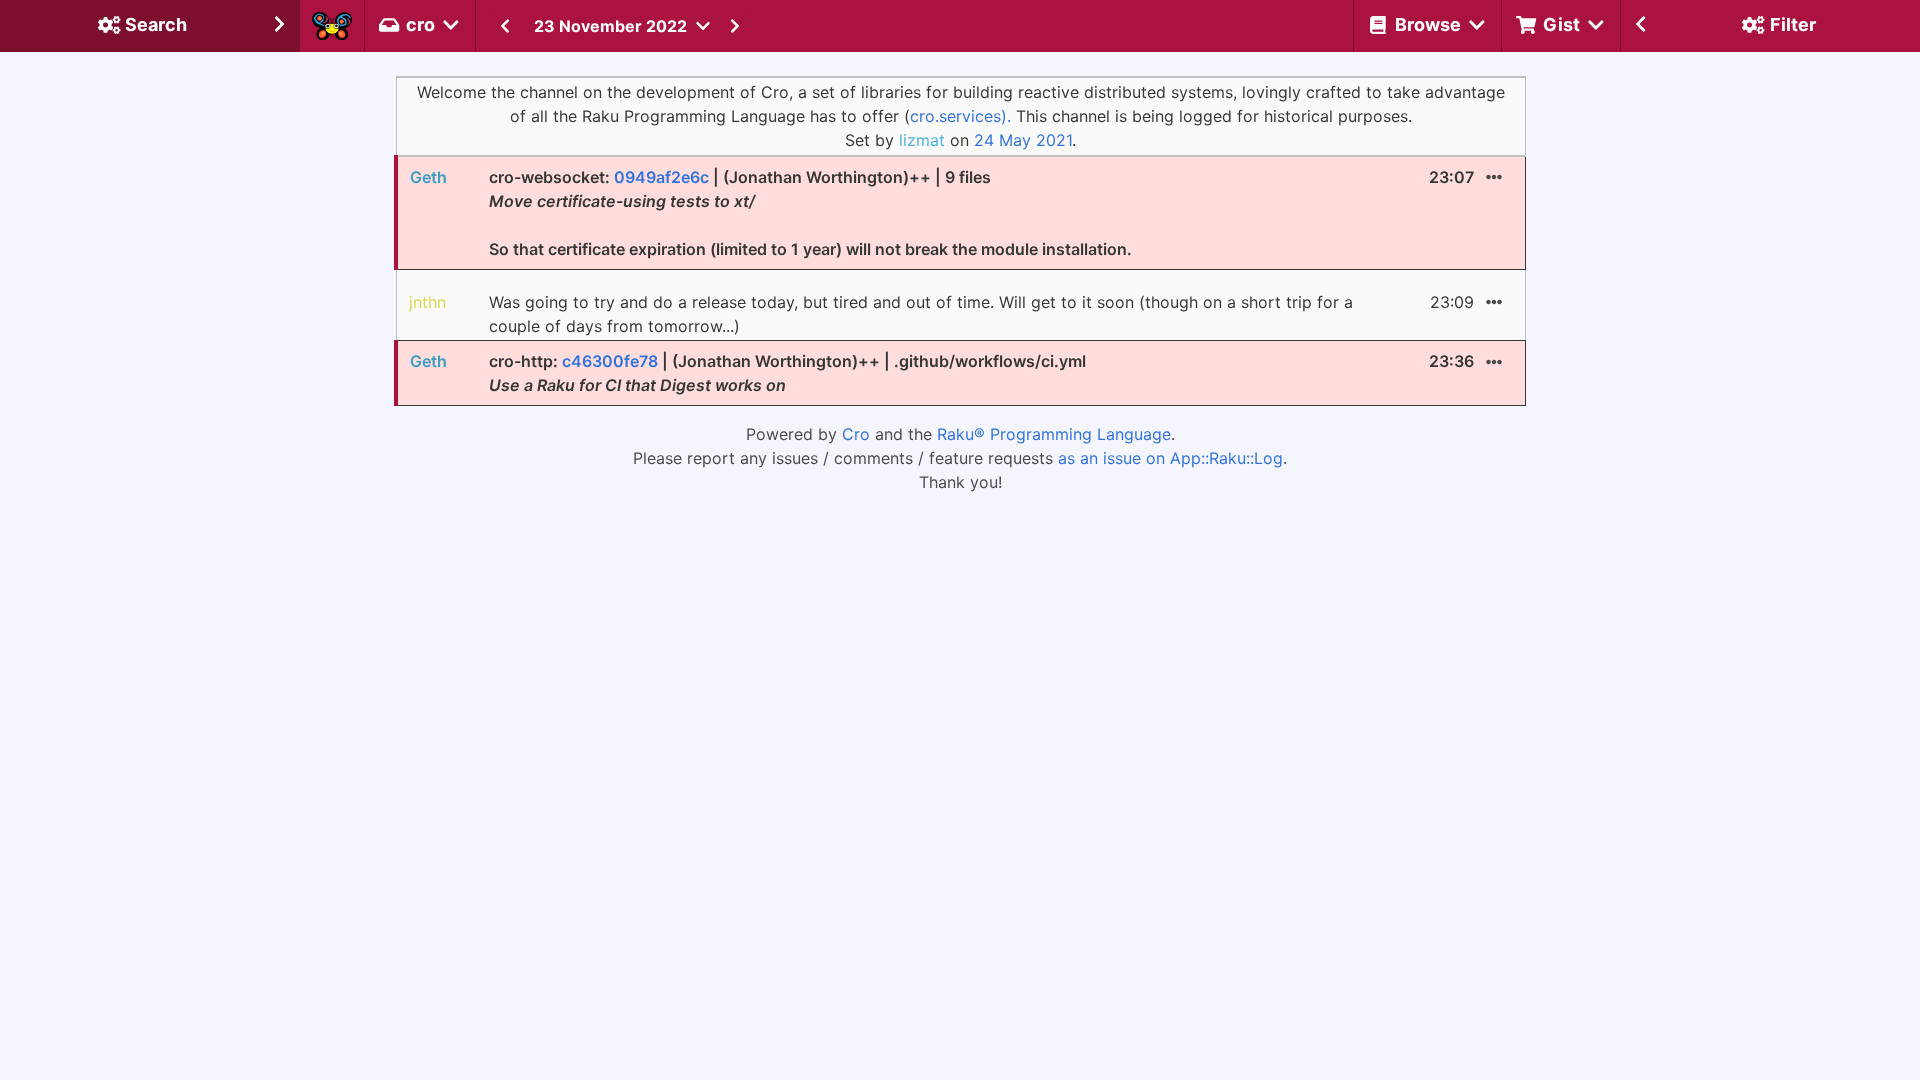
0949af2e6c (661, 177)
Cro (856, 434)
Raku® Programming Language (1054, 434)
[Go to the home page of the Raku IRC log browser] (332, 26)
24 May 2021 (1023, 140)
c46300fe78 (610, 361)
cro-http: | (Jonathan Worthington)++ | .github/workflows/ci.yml (787, 373)
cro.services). (960, 116)
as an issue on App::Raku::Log (1170, 458)
